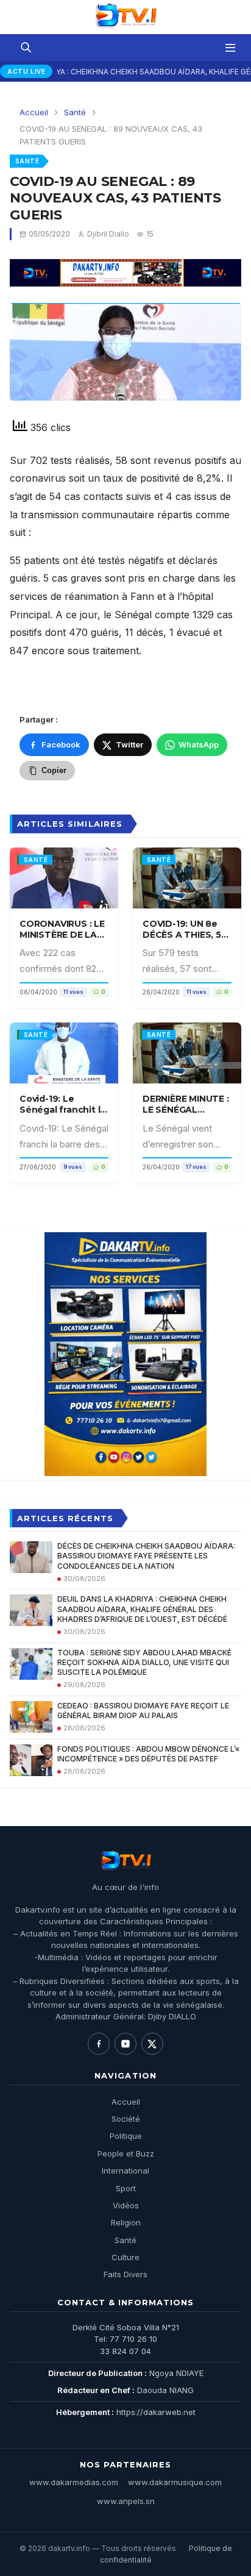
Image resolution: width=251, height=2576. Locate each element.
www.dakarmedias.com (74, 2482)
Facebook (61, 744)
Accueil (34, 112)
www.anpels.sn (126, 2501)
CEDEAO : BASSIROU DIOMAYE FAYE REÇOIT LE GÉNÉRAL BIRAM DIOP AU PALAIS (143, 1711)
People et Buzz (126, 2153)
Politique (126, 2136)
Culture (125, 2257)
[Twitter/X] (152, 2044)
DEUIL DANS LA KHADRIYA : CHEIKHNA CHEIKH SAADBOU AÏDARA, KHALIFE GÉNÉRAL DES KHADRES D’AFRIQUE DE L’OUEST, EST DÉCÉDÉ (142, 1609)
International (125, 2171)
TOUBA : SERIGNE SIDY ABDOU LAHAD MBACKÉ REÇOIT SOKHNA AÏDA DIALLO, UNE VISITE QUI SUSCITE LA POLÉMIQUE (144, 1662)
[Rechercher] (26, 48)
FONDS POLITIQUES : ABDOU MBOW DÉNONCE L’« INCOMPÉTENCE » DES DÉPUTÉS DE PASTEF (148, 1754)
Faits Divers (125, 2274)
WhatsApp (199, 744)
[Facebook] (99, 2044)
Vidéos (126, 2205)
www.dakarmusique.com (175, 2482)
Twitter (129, 744)
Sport (126, 2188)
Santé (75, 112)
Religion (126, 2222)
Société (126, 2119)
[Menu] (230, 48)
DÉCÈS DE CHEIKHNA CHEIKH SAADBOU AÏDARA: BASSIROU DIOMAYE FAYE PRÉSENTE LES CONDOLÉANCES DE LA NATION (146, 1556)
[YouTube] (125, 2044)
